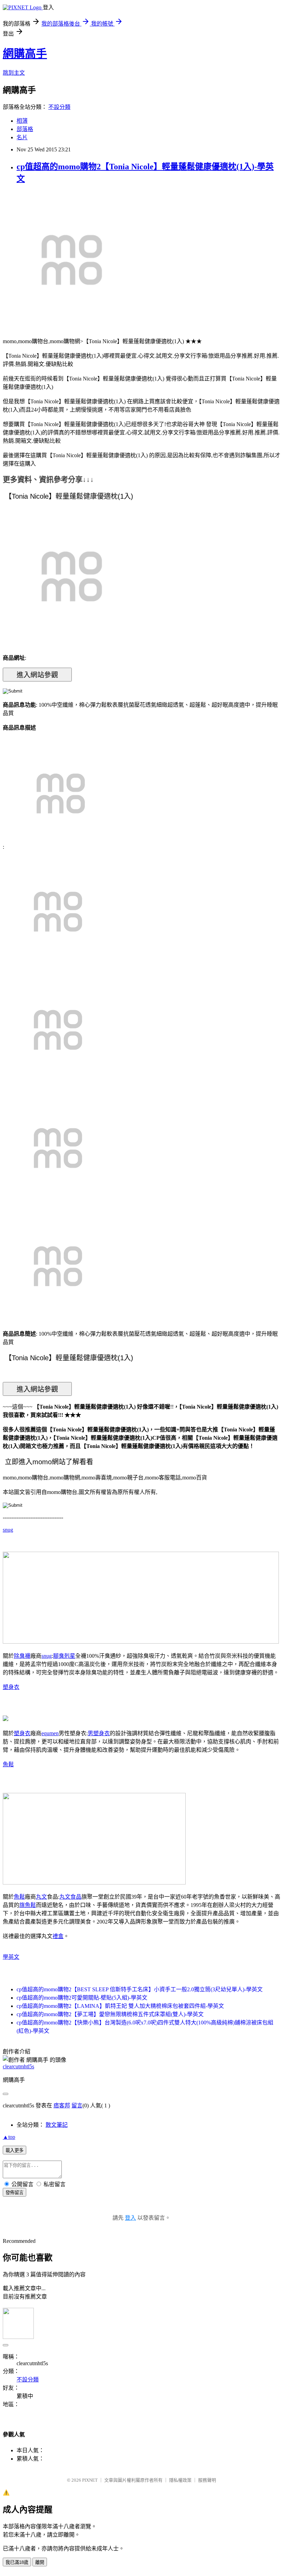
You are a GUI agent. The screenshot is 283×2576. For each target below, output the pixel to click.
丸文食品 (70, 1897)
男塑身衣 (99, 1733)
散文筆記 (57, 2125)
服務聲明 (207, 2480)
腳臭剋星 (64, 1656)
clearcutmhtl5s (18, 2066)
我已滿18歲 (17, 2562)
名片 (22, 137)
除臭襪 (22, 1656)
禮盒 (58, 1936)
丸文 (41, 1897)
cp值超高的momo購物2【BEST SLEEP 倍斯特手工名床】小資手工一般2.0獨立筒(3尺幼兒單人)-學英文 (140, 1989)
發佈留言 (14, 2193)
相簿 (22, 121)
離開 (40, 2562)
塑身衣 (11, 1687)
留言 (77, 2105)
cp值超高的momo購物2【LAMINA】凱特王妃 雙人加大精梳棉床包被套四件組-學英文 (120, 2006)
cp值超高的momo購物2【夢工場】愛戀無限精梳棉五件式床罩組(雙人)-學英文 (110, 2014)
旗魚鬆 (28, 1905)
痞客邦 (62, 2105)
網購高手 (25, 54)
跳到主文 (14, 73)
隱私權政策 (180, 2480)
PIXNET (90, 2480)
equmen (50, 1733)
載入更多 (14, 2150)
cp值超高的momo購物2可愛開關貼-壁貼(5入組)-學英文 (82, 1998)
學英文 (11, 1957)
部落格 (25, 129)
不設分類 (59, 107)
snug (8, 1530)
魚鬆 (8, 1764)
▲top (9, 2137)
